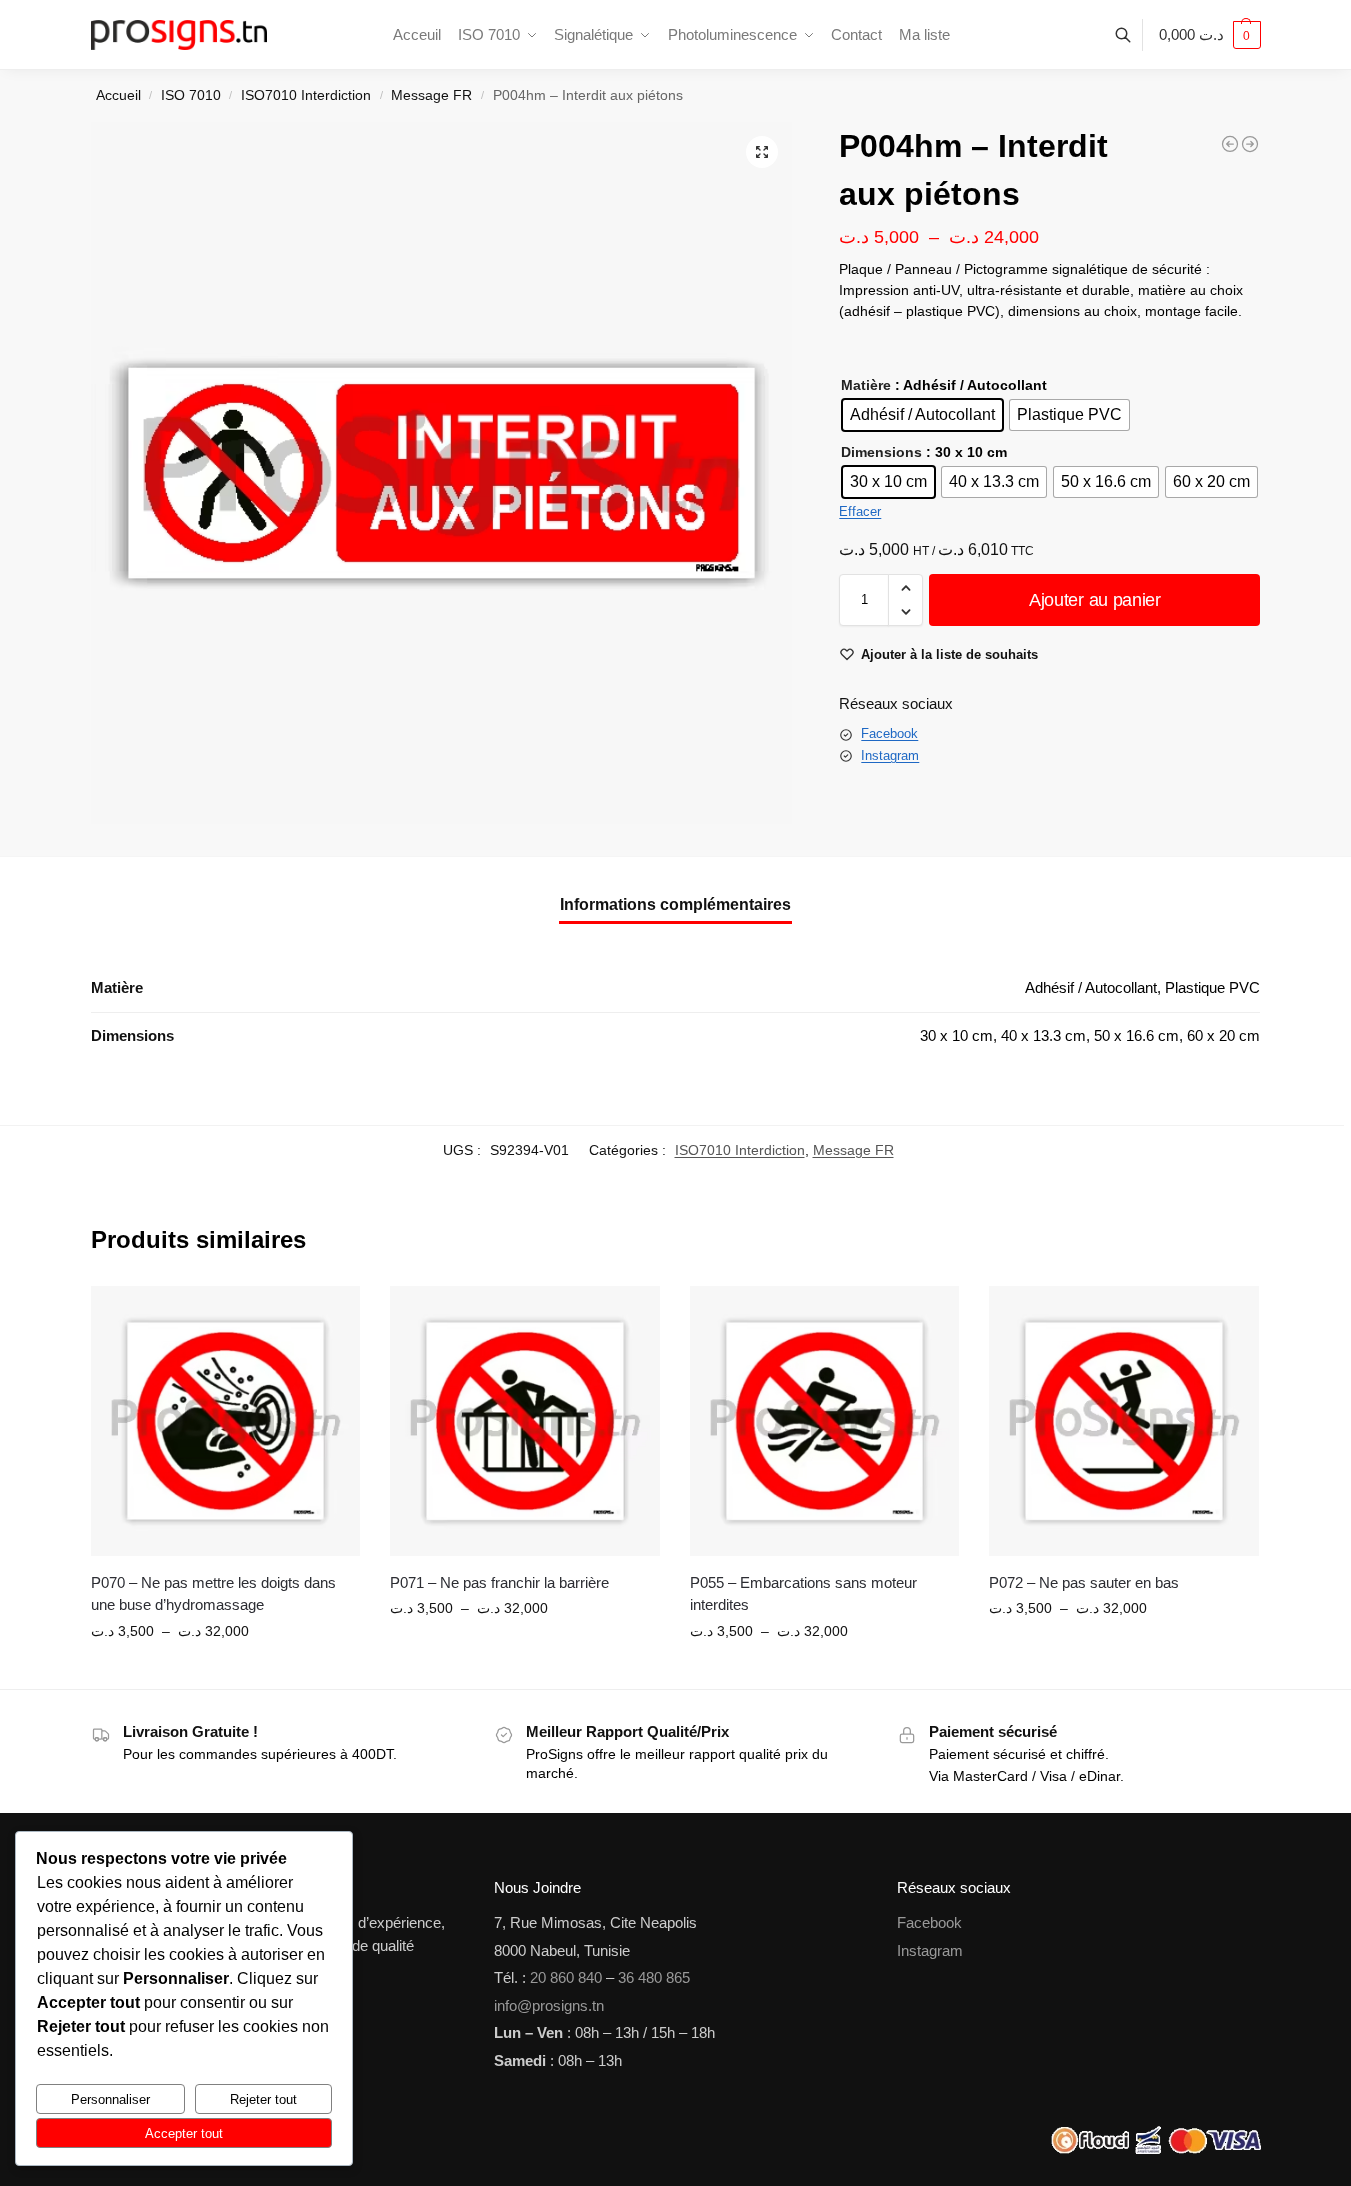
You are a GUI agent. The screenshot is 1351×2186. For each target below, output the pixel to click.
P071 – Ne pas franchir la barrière (499, 1582)
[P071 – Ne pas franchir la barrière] (525, 1421)
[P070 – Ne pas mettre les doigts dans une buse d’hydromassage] (226, 1421)
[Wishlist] (330, 1316)
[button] (1210, 35)
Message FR (431, 95)
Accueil (118, 95)
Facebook (889, 733)
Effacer (860, 511)
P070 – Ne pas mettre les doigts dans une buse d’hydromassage (213, 1594)
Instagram (890, 755)
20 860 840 (566, 1977)
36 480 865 (654, 1977)
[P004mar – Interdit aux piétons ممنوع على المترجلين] (1250, 144)
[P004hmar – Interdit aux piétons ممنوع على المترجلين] (1230, 144)
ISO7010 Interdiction (306, 95)
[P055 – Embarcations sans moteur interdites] (825, 1421)
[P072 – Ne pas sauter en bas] (1124, 1421)
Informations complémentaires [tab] (675, 904)
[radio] (922, 415)
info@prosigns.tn (549, 2005)
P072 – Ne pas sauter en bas (1084, 1582)
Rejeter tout (263, 2099)
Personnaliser (110, 2099)
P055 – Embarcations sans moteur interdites (803, 1594)
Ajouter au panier (1095, 600)
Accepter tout (184, 2133)
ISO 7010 (191, 95)
